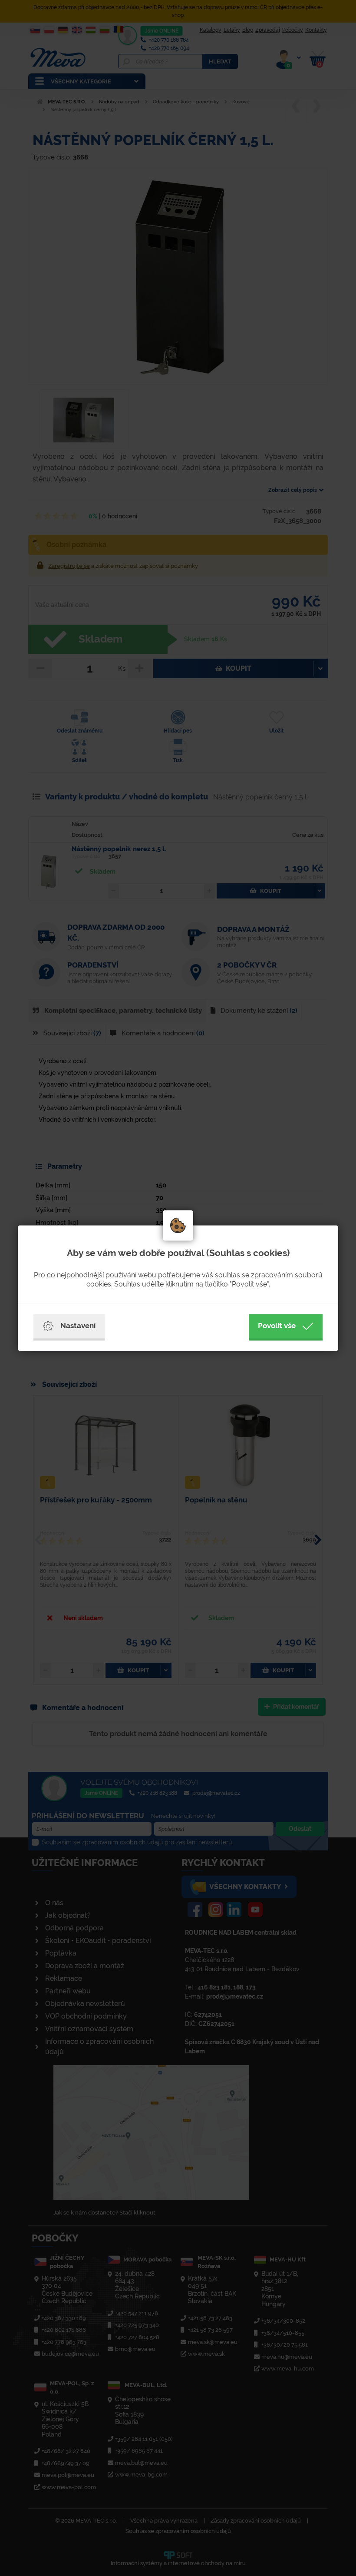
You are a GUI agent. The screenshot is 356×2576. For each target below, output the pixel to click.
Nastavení (78, 1326)
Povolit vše (277, 1326)
